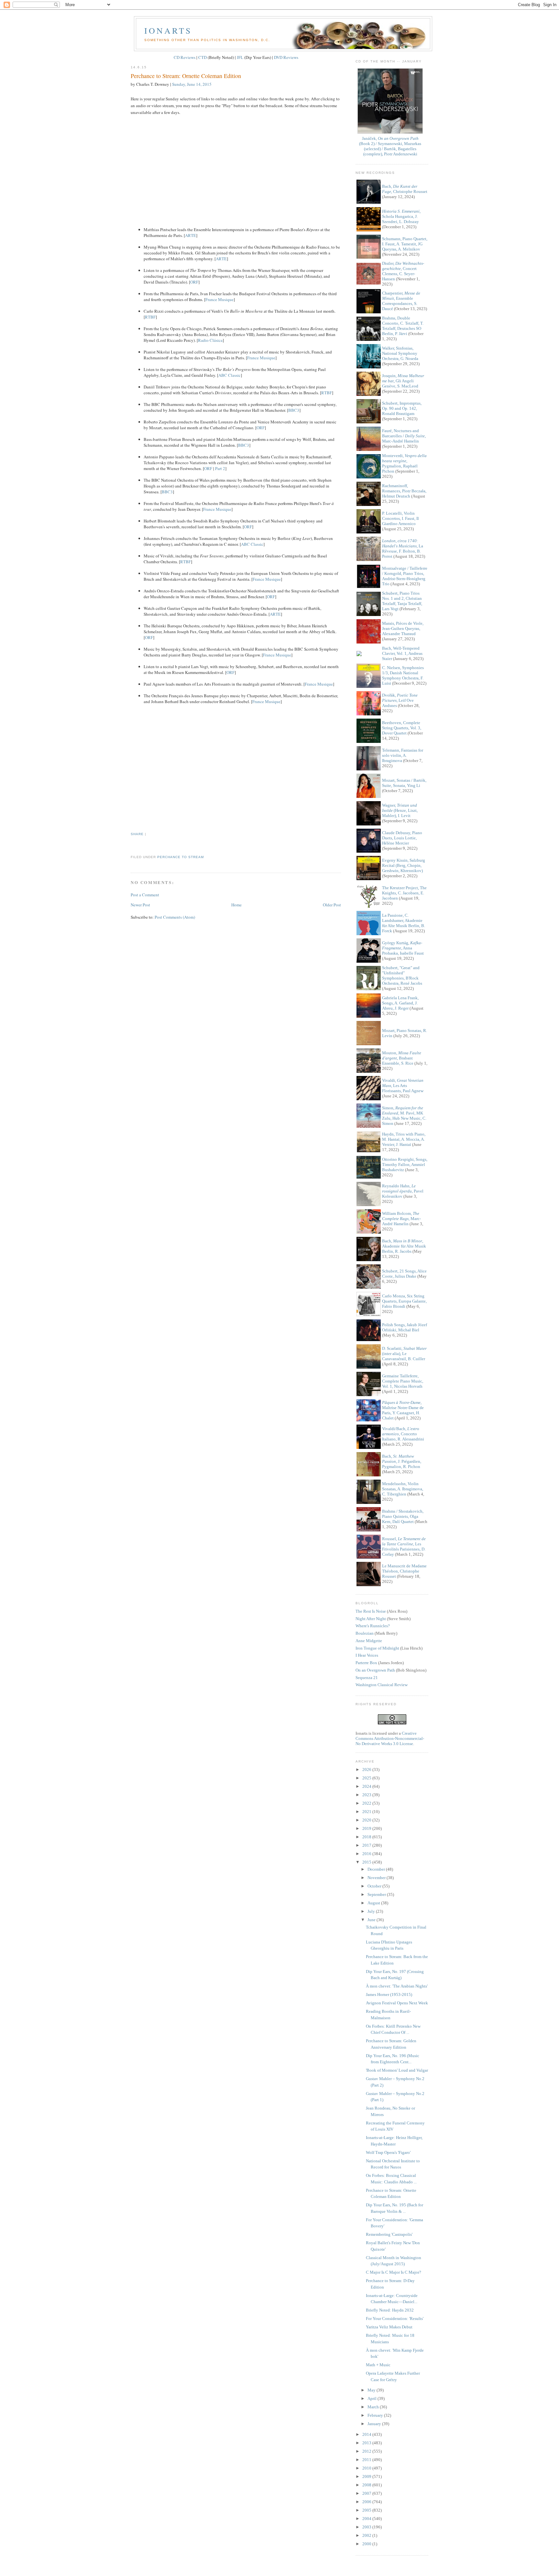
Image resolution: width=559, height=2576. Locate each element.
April (373, 2398)
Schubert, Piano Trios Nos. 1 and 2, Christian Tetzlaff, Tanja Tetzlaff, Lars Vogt (402, 601)
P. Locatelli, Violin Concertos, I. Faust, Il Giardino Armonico (400, 518)
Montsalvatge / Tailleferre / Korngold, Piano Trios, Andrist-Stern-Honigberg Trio (405, 576)
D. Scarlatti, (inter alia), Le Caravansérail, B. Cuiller (404, 1354)
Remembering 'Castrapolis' (389, 2234)
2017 (367, 1845)
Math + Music (378, 2365)
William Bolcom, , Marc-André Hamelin (401, 1219)
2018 (367, 1837)
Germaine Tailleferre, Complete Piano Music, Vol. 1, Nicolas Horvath (403, 1381)
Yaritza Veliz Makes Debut (389, 2327)
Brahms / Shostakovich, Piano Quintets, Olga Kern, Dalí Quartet (403, 1516)
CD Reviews (185, 57)
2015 (367, 1862)
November (377, 1878)
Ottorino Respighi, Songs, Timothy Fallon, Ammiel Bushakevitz (405, 1165)
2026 (367, 1770)
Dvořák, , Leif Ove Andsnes (400, 700)
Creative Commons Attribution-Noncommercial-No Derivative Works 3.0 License (390, 1738)
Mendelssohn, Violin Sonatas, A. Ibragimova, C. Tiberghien (403, 1489)
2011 (367, 2460)
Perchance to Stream (181, 857)
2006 (367, 2502)
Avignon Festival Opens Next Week (397, 2003)
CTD (203, 57)
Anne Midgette (369, 1641)
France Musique (219, 299)
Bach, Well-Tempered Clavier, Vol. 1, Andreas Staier (402, 653)
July (372, 1911)
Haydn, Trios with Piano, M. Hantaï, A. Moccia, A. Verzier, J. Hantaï (404, 1139)
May (372, 2390)
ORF (194, 282)
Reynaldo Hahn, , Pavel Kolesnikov (403, 1191)
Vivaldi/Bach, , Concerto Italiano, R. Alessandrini (403, 1434)
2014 (367, 2434)
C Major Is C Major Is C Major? (394, 2272)
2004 (367, 2519)
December (377, 1869)
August (374, 1903)
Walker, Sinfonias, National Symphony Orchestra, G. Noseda (400, 353)
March (374, 2407)
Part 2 (220, 468)
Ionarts (168, 30)
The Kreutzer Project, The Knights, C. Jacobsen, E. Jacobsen (404, 893)
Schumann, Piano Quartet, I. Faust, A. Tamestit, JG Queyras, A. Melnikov (405, 244)
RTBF (150, 317)
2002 (367, 2535)
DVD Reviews (286, 57)
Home (236, 905)
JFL (240, 57)
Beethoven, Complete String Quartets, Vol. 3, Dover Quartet (402, 728)
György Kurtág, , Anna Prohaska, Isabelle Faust (403, 948)
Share (137, 834)
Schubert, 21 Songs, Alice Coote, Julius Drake (404, 1274)
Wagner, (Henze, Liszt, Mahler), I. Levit (400, 810)
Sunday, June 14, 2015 (192, 84)
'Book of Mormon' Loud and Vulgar (397, 2070)
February (376, 2415)
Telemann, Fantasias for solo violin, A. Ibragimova (403, 755)
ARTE (191, 235)
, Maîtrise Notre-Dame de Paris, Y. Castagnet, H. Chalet (403, 1410)
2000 (367, 2544)
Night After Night (371, 1619)
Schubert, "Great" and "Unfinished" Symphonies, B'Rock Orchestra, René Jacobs (402, 975)
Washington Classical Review (382, 1685)
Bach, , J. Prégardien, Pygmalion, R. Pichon (402, 1461)
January (375, 2424)
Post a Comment (145, 895)
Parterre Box (366, 1663)
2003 (367, 2527)
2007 (367, 2493)
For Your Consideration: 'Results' (395, 2318)
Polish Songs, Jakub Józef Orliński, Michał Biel (405, 1327)
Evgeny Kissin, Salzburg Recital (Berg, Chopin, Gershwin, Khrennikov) (404, 865)
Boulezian (365, 1633)
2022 (367, 1803)
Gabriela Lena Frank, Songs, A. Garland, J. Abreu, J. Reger (400, 1003)
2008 (367, 2485)
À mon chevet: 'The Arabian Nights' (397, 1986)
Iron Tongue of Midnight (377, 1648)
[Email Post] (131, 845)
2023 (367, 1795)
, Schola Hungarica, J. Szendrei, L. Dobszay (401, 216)
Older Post (332, 905)
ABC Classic (230, 375)
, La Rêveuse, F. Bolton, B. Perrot (403, 549)
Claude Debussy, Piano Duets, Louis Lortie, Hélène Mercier (402, 838)
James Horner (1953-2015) (389, 1994)
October (375, 1886)
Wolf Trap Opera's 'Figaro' (388, 2152)
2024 (367, 1786)
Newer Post (140, 905)
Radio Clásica (210, 340)
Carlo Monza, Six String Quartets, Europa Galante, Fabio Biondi (404, 1301)
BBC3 (294, 410)
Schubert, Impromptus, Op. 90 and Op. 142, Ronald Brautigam (402, 408)
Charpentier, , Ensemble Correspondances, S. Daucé (401, 301)
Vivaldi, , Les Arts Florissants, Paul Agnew (403, 1086)
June (372, 1920)
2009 (367, 2476)
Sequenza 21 (367, 1678)
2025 (367, 1778)
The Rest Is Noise (371, 1611)
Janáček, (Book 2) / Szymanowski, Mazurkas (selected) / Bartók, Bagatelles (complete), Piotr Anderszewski (390, 146)
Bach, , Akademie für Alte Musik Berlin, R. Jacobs (404, 1246)
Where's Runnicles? (373, 1626)
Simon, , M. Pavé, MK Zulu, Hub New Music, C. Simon (404, 1116)
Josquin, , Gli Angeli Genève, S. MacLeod (403, 381)
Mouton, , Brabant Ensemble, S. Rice (402, 1058)
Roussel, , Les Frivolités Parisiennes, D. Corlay (404, 1546)
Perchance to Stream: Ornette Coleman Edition (186, 76)
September (377, 1894)
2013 (367, 2443)
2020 (367, 1820)
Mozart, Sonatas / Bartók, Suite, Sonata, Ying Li (404, 783)
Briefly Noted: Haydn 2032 (390, 2310)
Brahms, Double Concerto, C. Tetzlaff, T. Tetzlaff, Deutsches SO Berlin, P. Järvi (403, 326)
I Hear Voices (367, 1655)
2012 (367, 2451)
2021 (367, 1812)
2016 (367, 1854)
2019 (367, 1828)
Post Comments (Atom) (175, 917)
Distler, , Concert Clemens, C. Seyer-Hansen (403, 271)
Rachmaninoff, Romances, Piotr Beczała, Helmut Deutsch (404, 491)
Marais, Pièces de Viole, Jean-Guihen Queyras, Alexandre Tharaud (403, 628)
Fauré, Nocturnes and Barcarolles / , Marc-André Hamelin (404, 436)
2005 (367, 2510)
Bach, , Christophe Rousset (405, 189)
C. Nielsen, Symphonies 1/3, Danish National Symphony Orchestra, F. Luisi (403, 675)
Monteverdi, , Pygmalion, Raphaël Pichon (404, 463)
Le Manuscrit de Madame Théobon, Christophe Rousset (404, 1571)
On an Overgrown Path (375, 1670)
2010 (367, 2468)
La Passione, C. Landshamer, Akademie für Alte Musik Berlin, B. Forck (404, 923)
